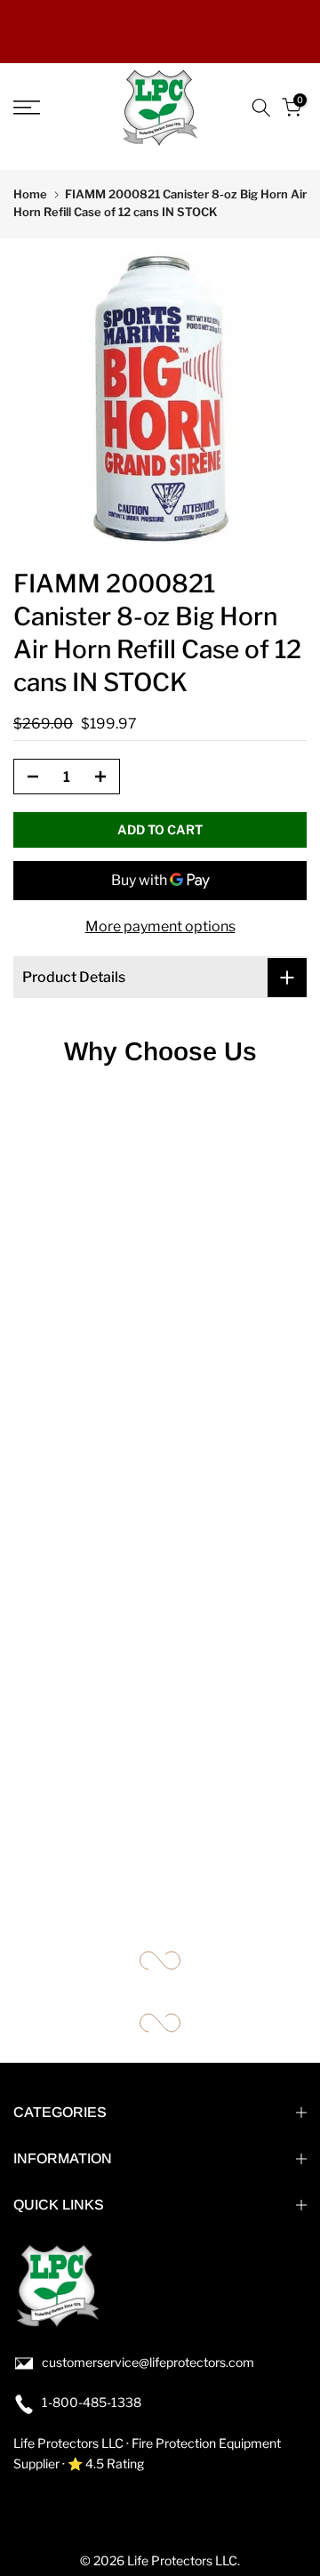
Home (30, 194)
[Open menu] (45, 108)
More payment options (160, 926)
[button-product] (28, 777)
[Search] (261, 108)
